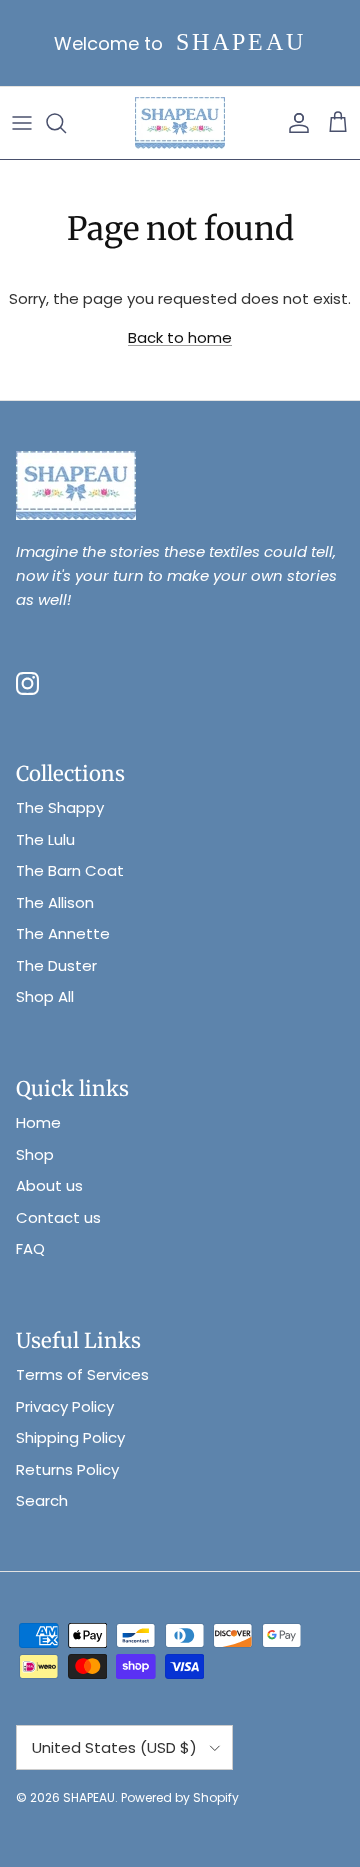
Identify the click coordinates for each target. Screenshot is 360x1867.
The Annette (63, 933)
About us (49, 1185)
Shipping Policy (70, 1437)
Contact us (58, 1217)
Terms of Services (82, 1374)
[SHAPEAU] (180, 123)
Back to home (180, 337)
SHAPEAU (89, 1797)
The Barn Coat (70, 870)
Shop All (45, 996)
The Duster (56, 965)
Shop (35, 1154)
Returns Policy (67, 1469)
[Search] (66, 123)
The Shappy (60, 807)
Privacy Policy (65, 1406)
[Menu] (22, 123)
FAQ (30, 1248)
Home (38, 1122)
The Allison (55, 902)
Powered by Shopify (180, 1797)
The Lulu (45, 839)
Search (42, 1500)
